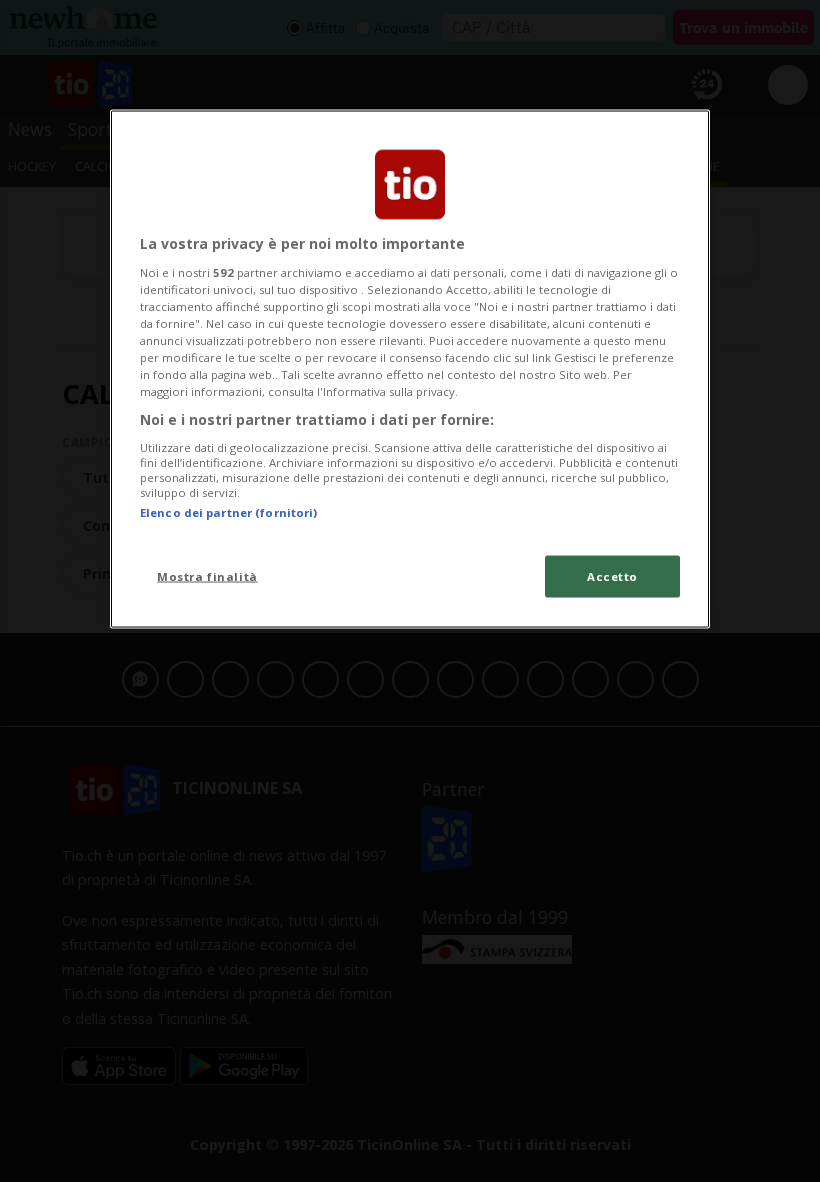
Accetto (612, 576)
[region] (410, 369)
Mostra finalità (207, 576)
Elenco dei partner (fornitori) (228, 512)
